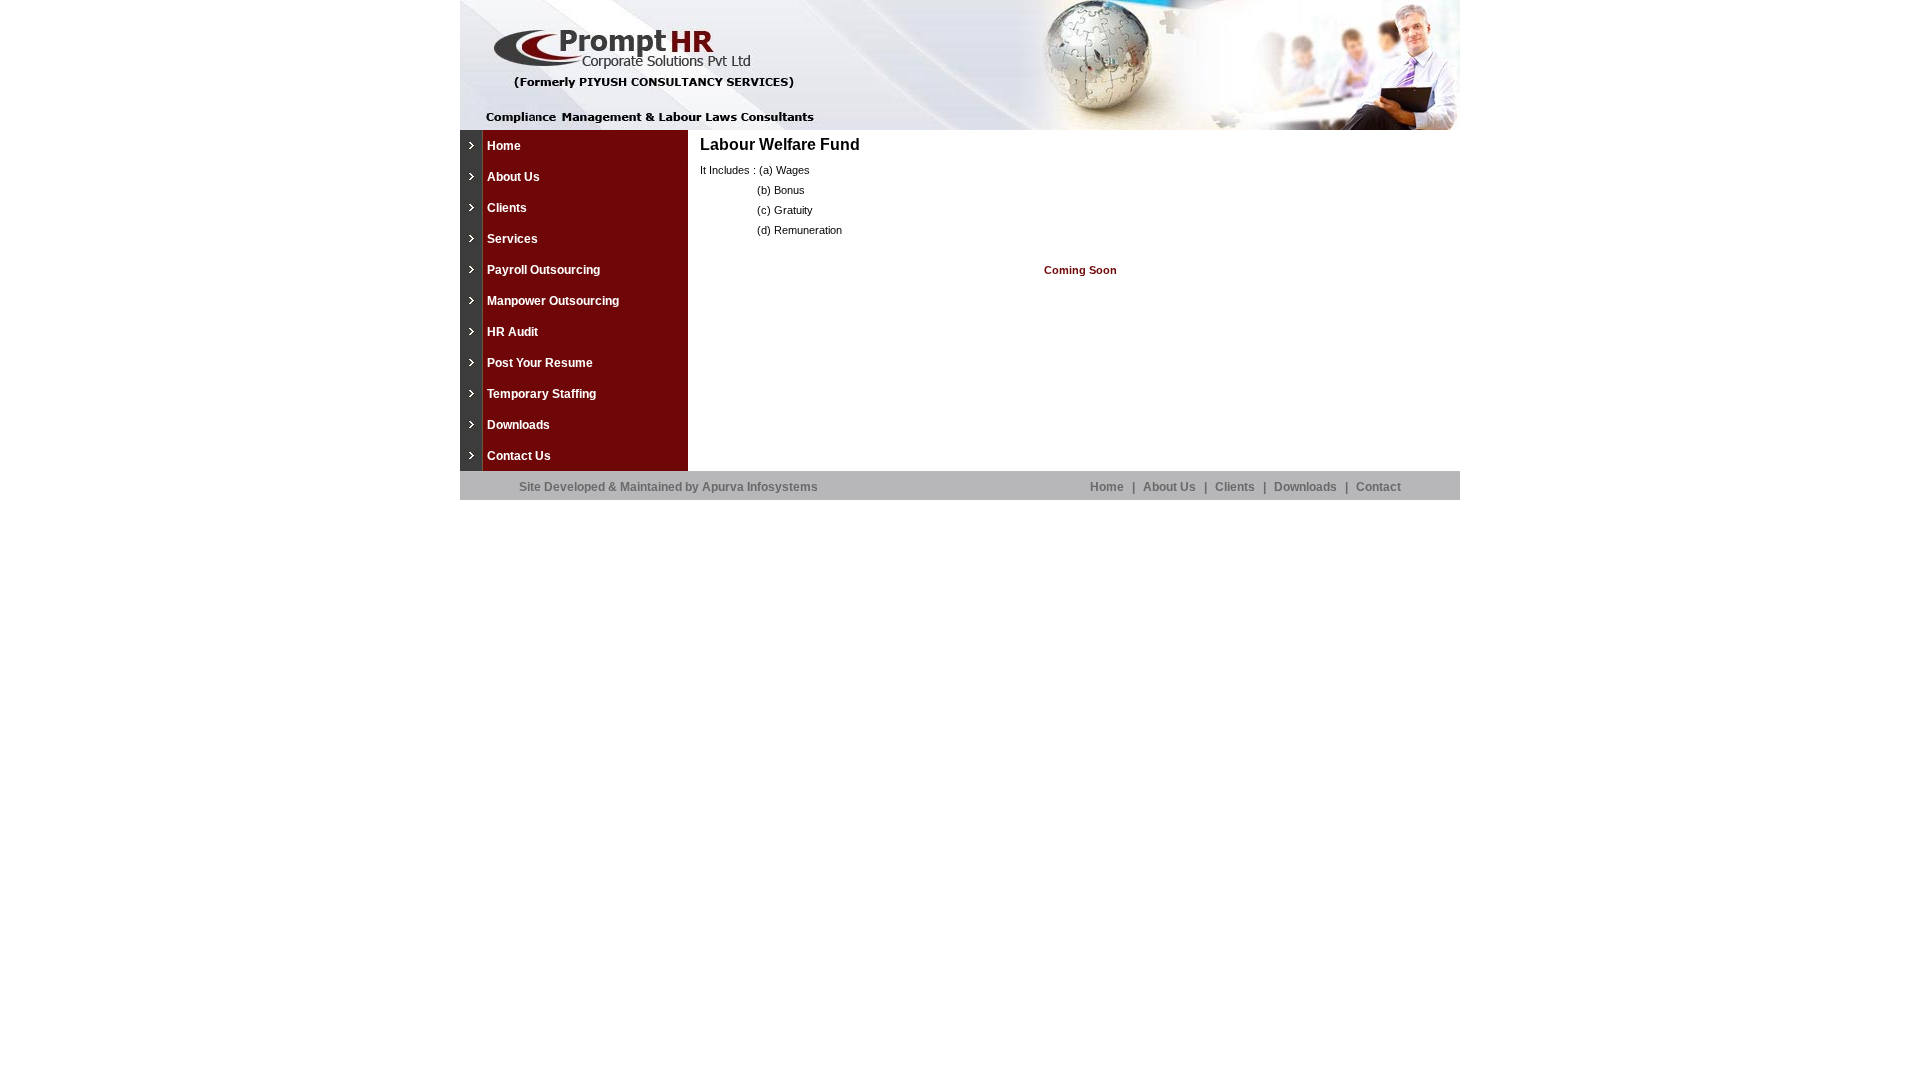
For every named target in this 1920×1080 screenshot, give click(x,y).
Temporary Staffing (541, 394)
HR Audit (512, 332)
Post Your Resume (540, 363)
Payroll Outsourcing (543, 270)
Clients (507, 208)
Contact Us (519, 456)
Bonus (789, 190)
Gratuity (793, 210)
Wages (793, 170)
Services (512, 239)
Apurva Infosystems (760, 487)
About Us (513, 177)
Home (504, 146)
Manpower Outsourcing (553, 301)
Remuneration (808, 230)
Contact (1378, 487)
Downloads (518, 425)
